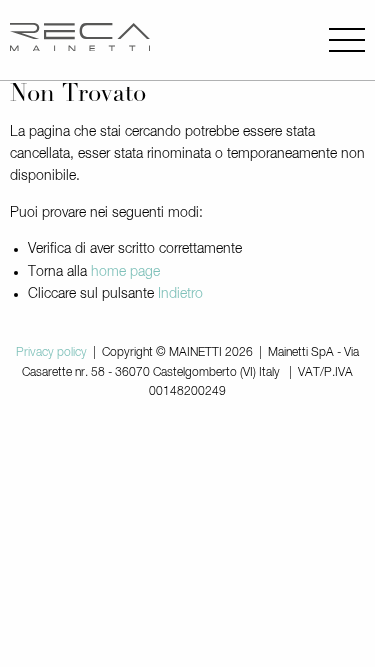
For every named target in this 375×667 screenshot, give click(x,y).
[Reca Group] (80, 40)
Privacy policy (51, 353)
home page (125, 272)
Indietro (180, 294)
